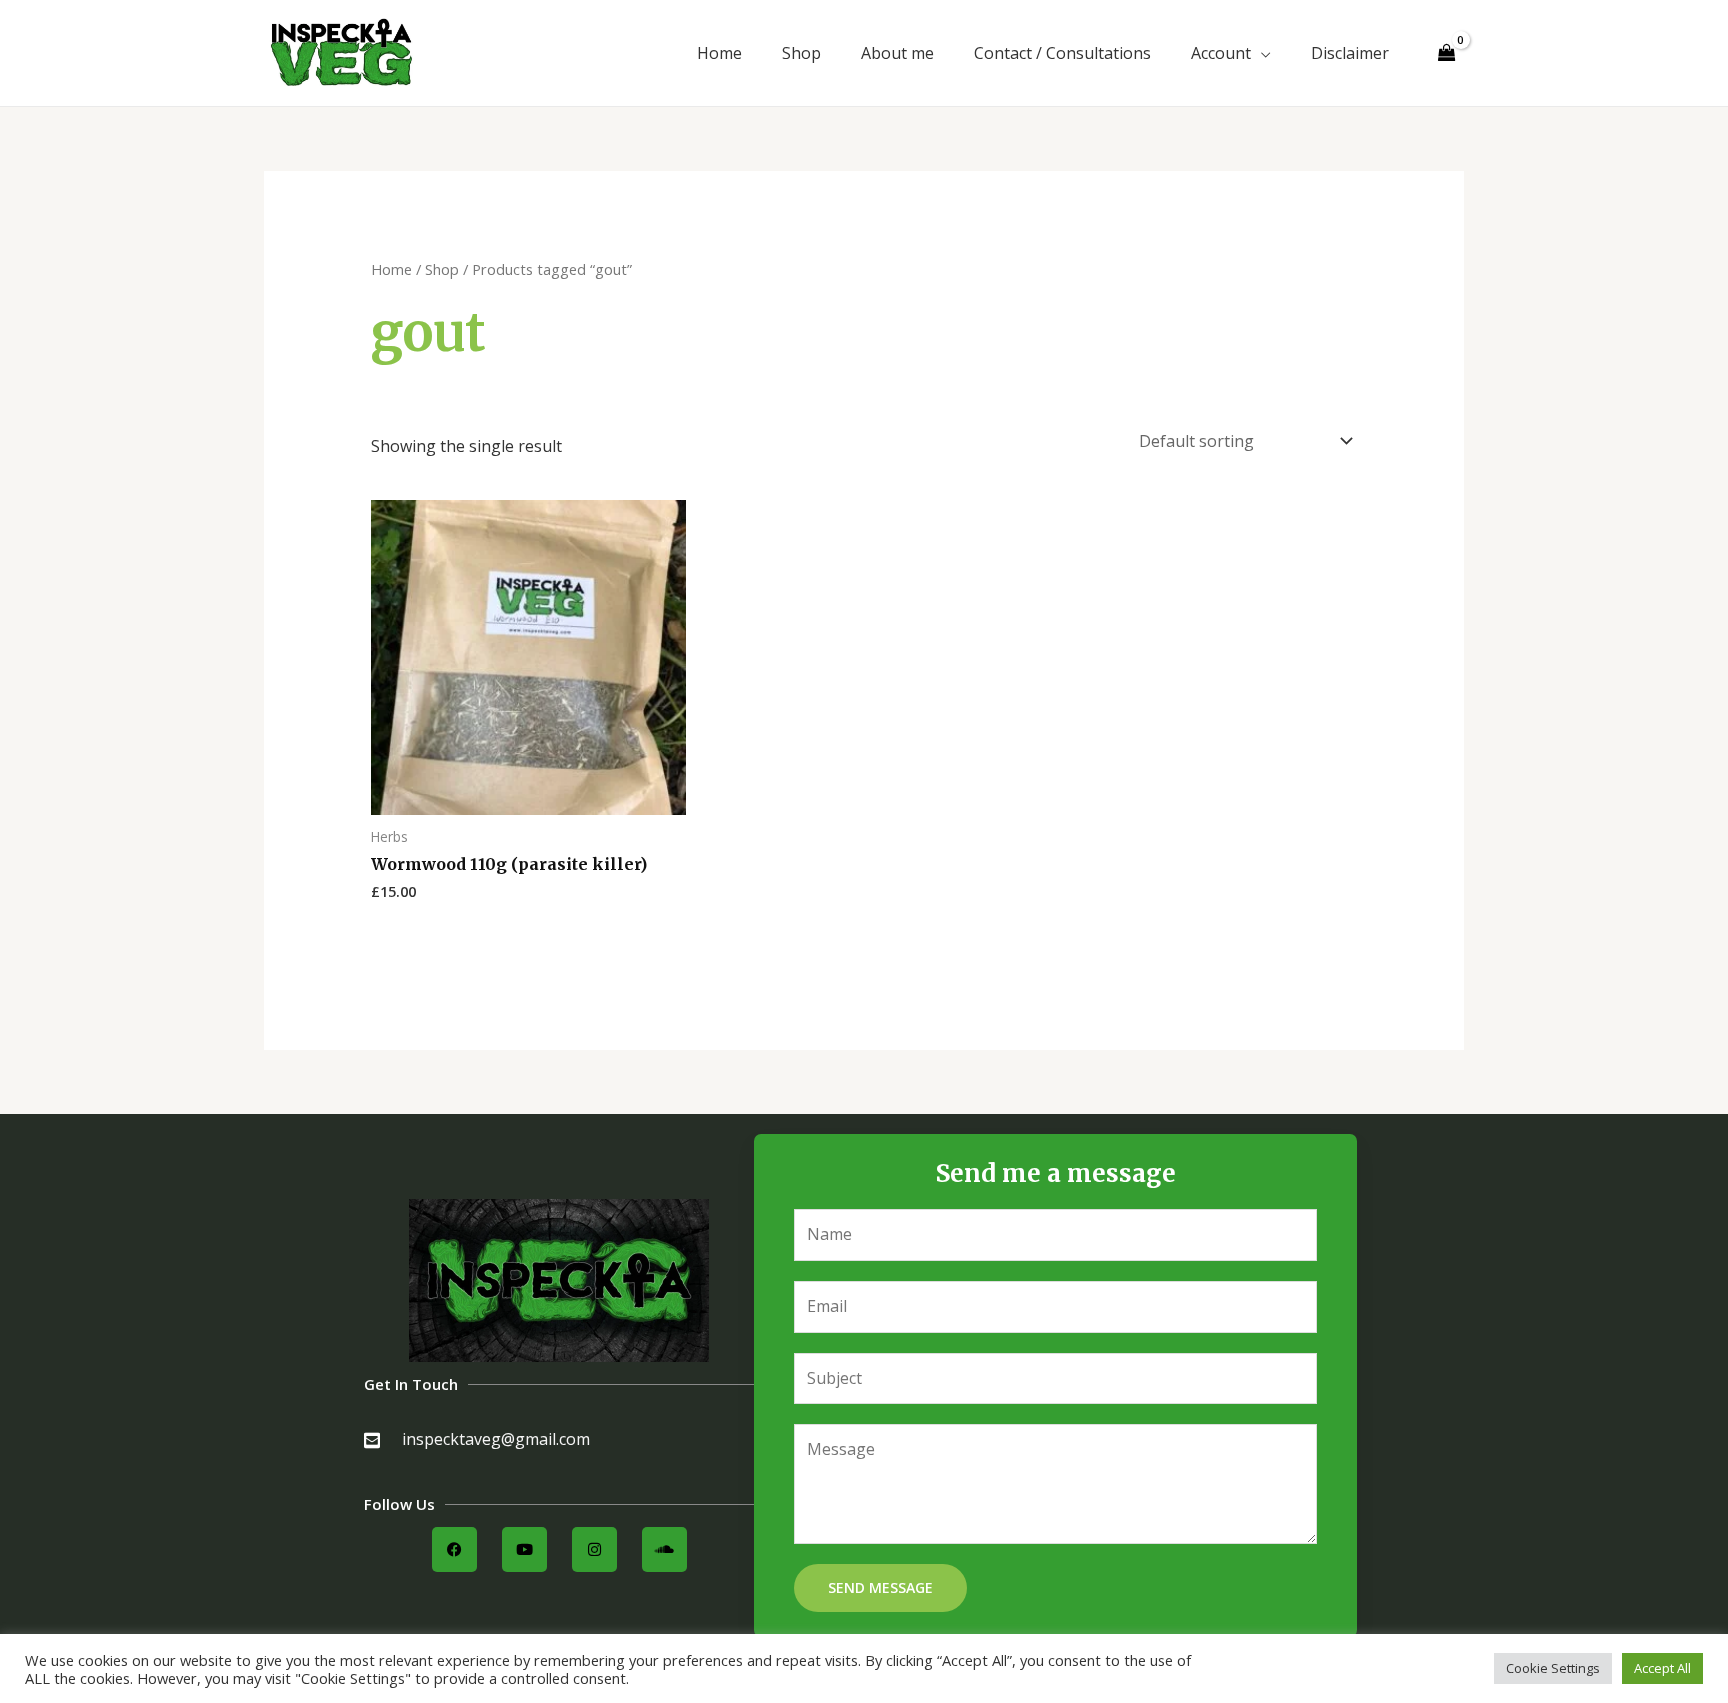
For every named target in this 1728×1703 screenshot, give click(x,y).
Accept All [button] (1662, 1668)
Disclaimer (1350, 53)
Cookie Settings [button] (1553, 1668)
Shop (801, 53)
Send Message (880, 1587)
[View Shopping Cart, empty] (1446, 53)
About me (897, 53)
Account (1221, 53)
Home (719, 53)
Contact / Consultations (1062, 53)
